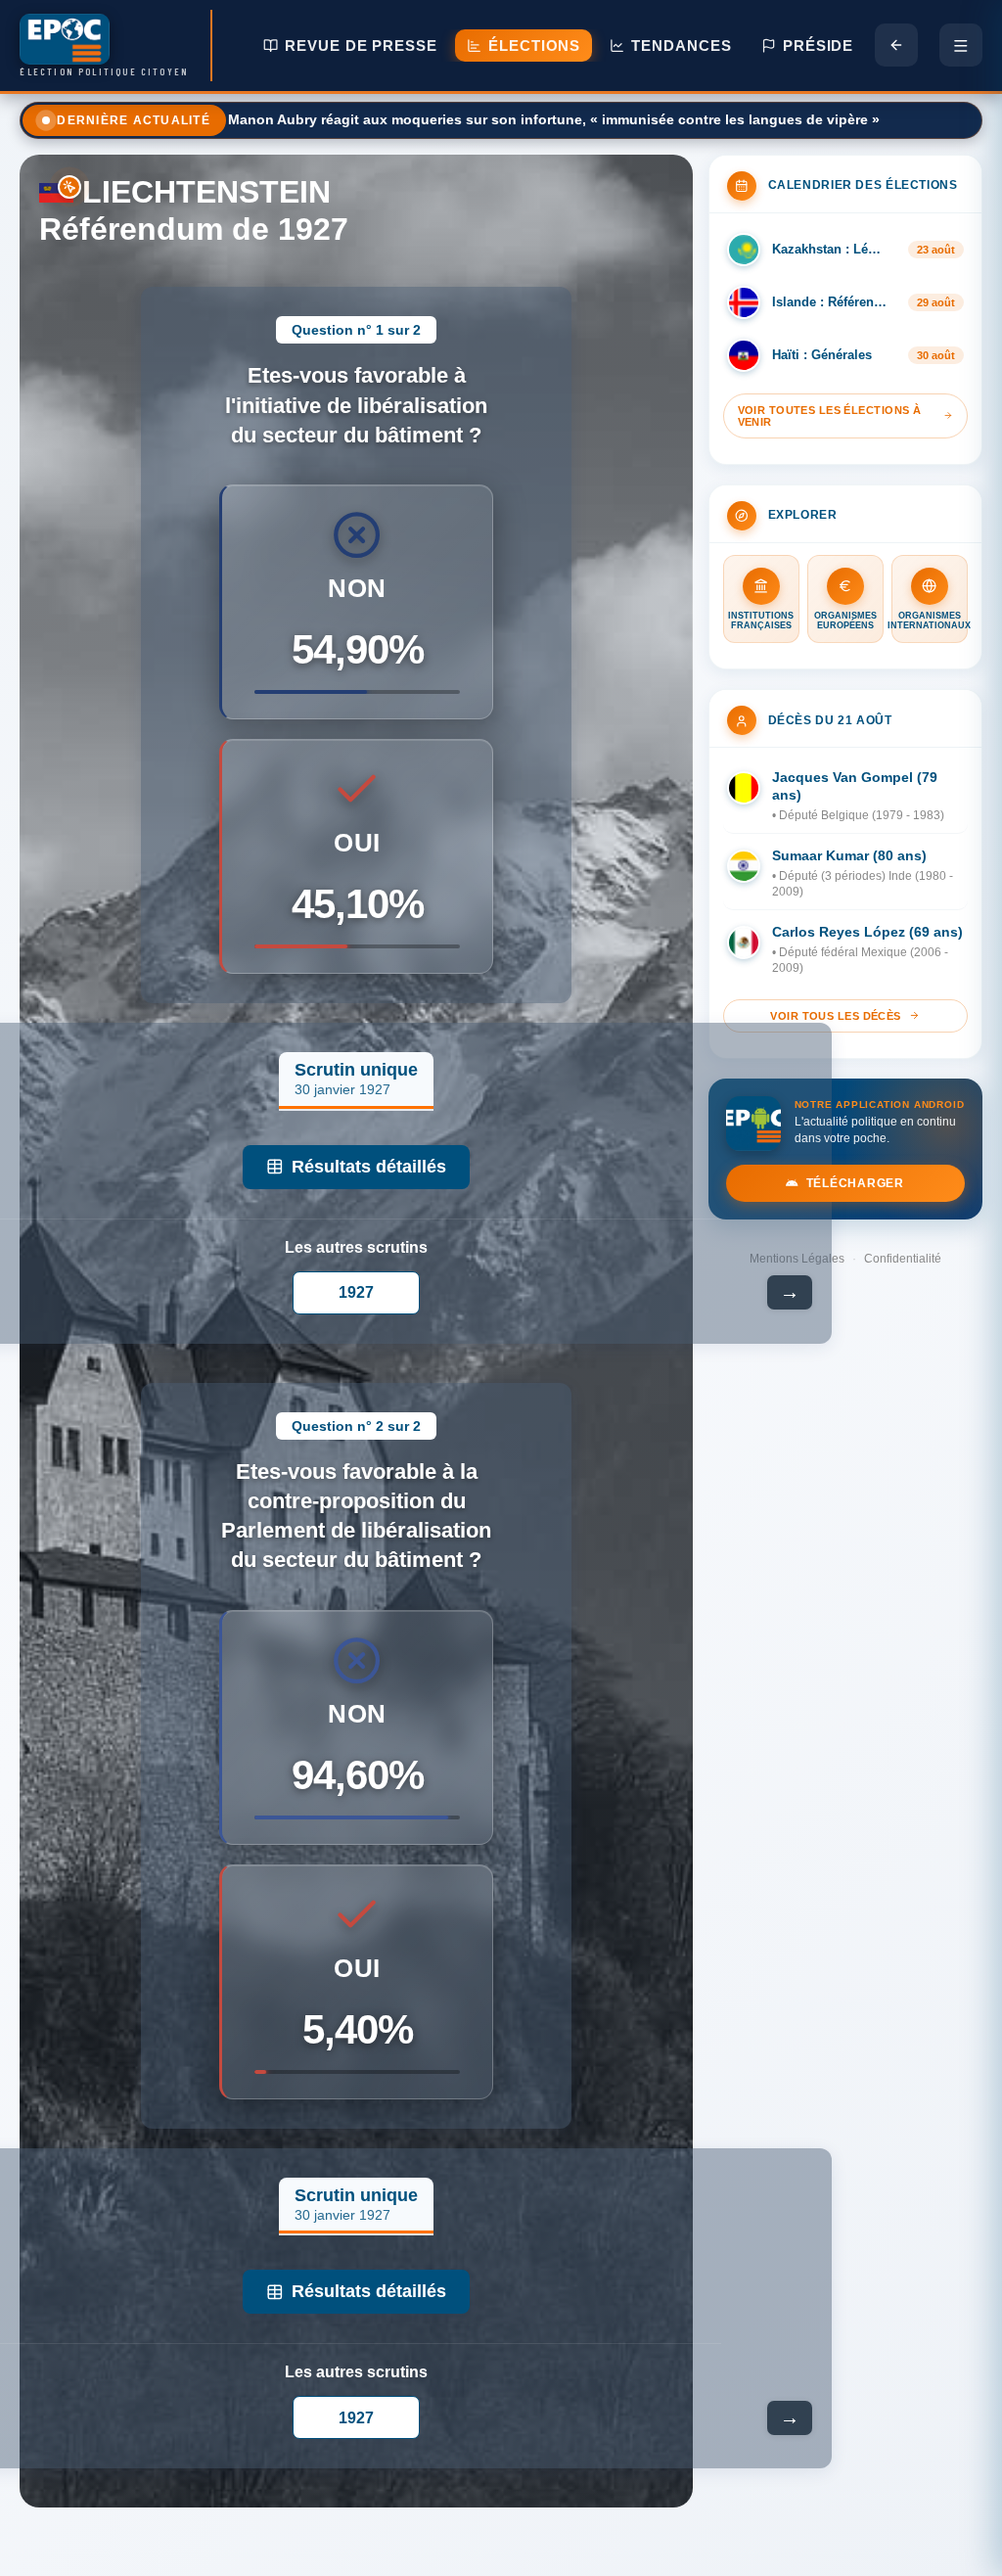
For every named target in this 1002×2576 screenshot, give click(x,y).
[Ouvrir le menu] (961, 45)
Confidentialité (903, 1259)
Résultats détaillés (369, 1167)
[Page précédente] (896, 45)
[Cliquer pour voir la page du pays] (56, 192)
